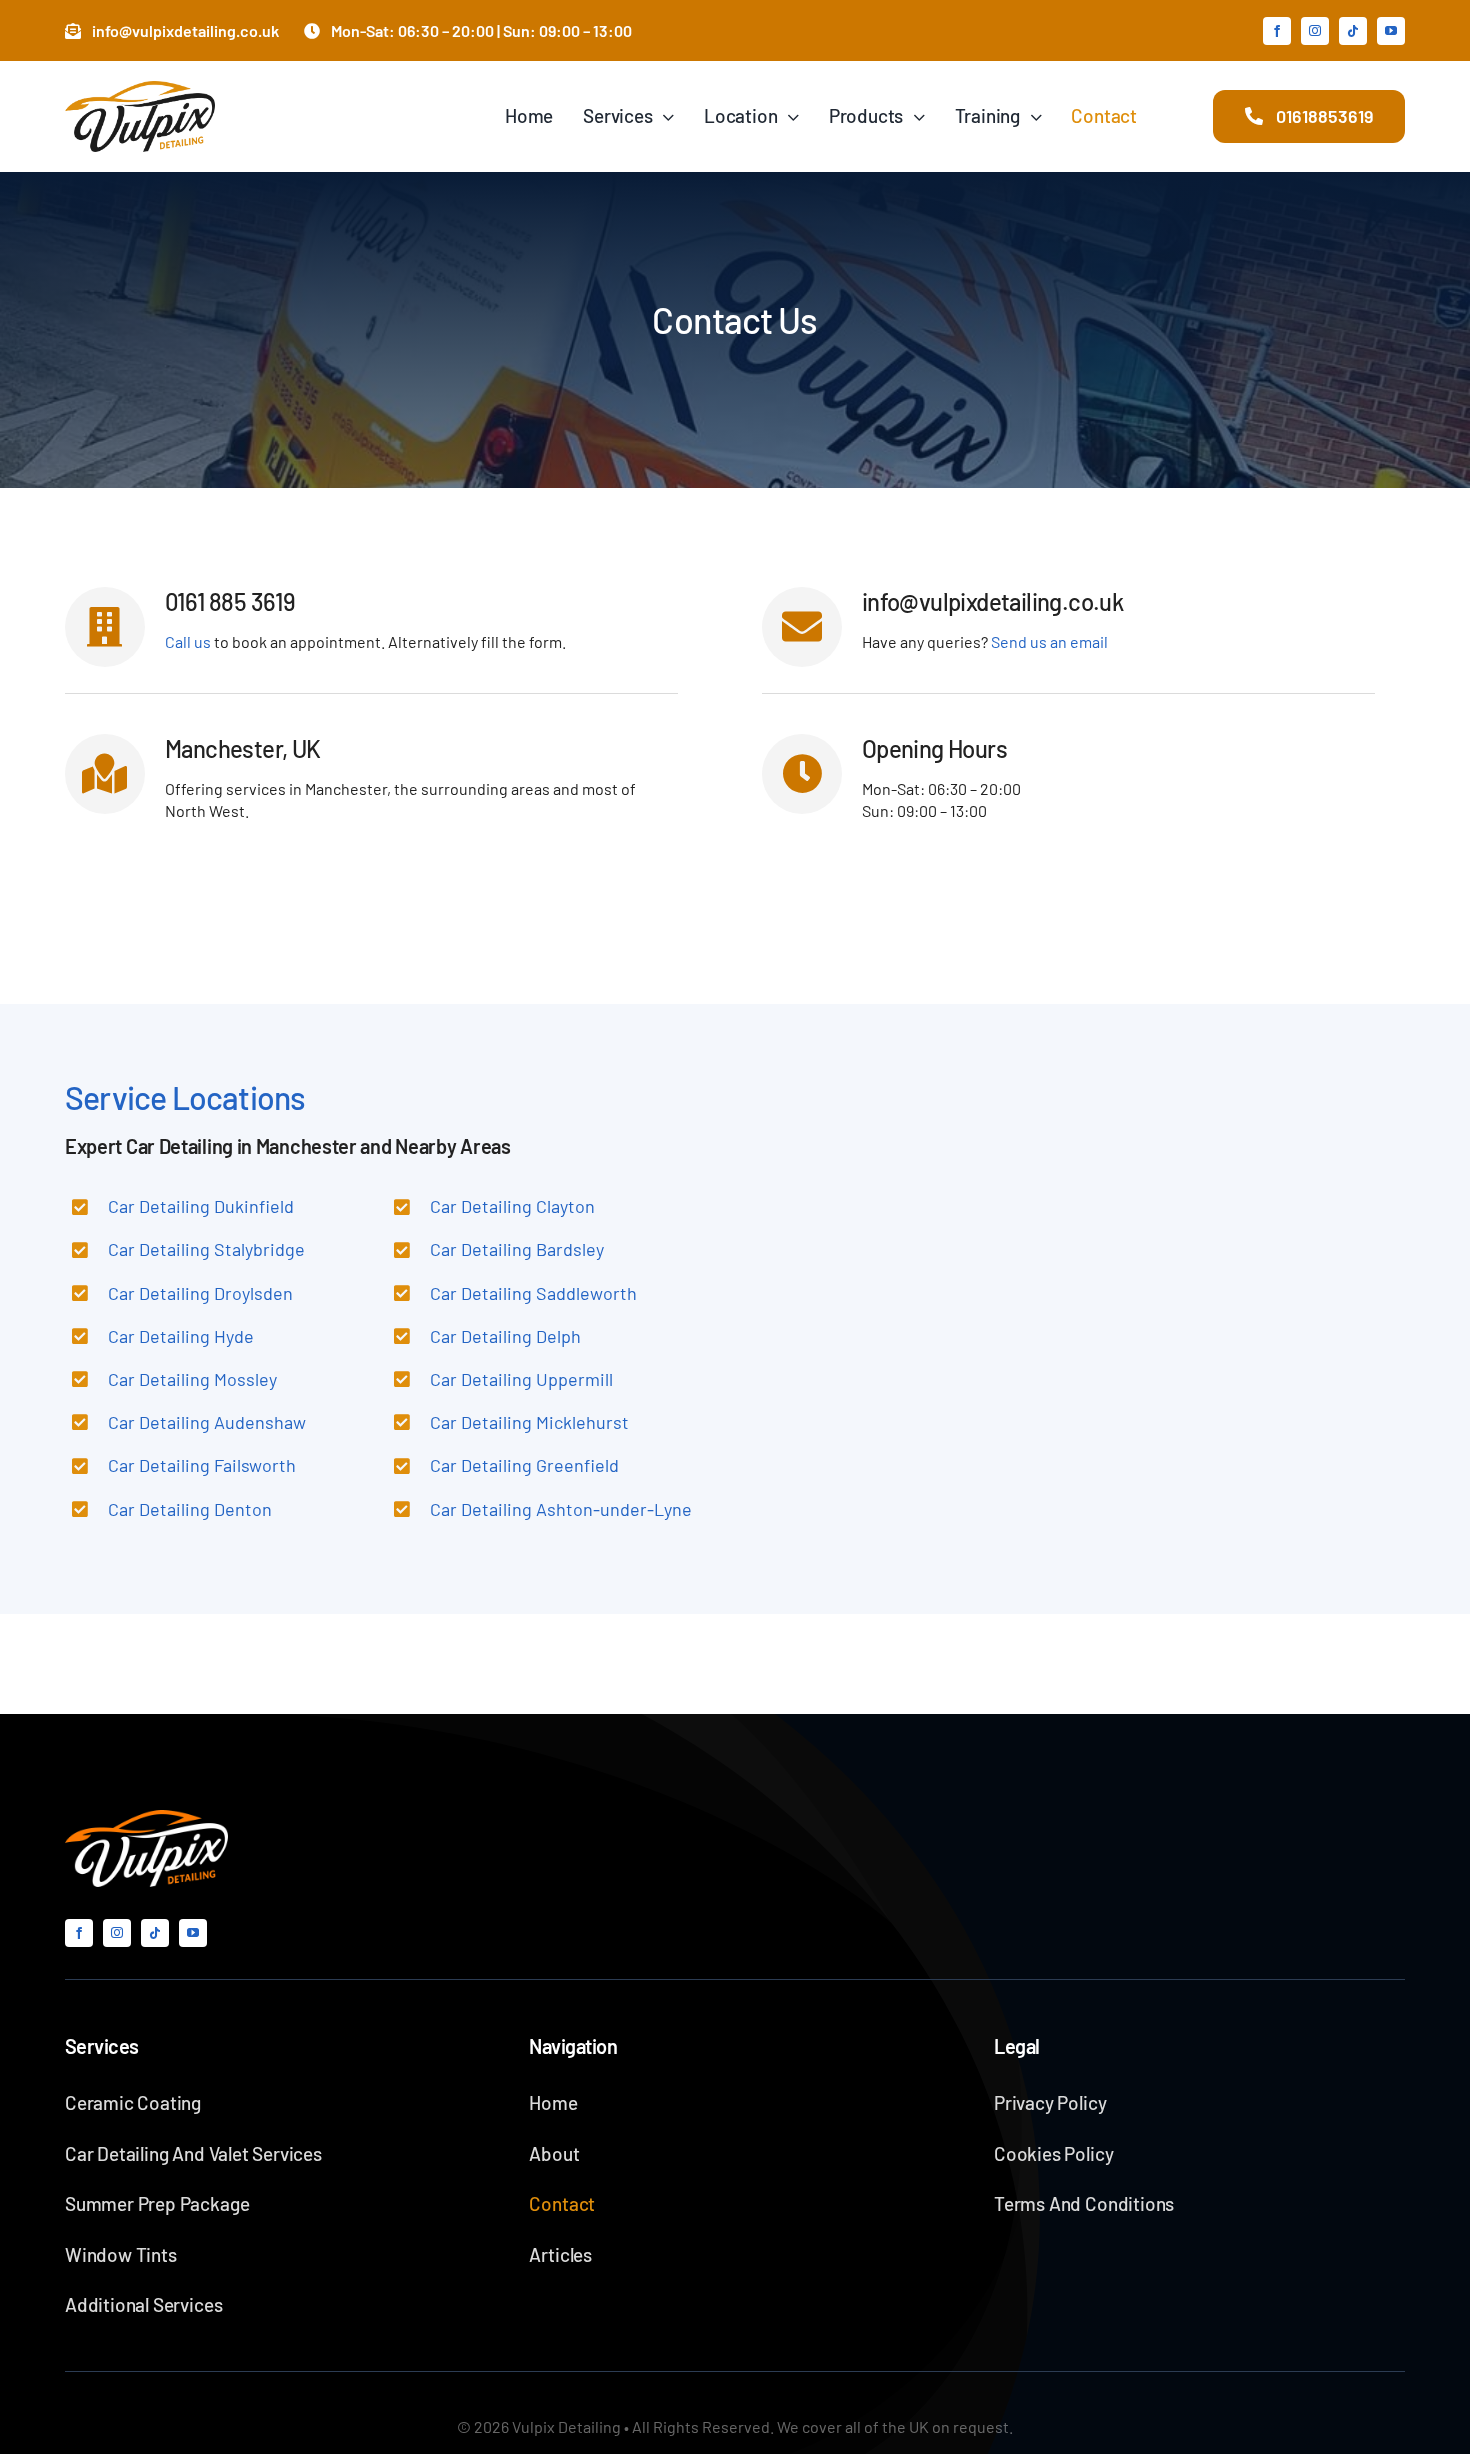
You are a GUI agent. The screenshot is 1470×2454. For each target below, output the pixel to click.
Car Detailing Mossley (192, 1379)
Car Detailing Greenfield (524, 1465)
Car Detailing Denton (190, 1509)
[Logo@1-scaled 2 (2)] (146, 1817)
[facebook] (1277, 31)
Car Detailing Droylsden (200, 1293)
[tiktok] (1353, 31)
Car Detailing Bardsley (517, 1249)
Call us (188, 641)
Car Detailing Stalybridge (206, 1249)
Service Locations (185, 1097)
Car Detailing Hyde (181, 1336)
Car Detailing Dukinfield (201, 1206)
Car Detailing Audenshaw (207, 1422)
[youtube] (1391, 31)
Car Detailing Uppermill (521, 1379)
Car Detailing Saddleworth (533, 1293)
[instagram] (1315, 31)
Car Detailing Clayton (512, 1206)
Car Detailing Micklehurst (529, 1422)
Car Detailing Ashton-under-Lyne (561, 1509)
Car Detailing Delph (505, 1336)
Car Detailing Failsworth (202, 1465)
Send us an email (1049, 641)
